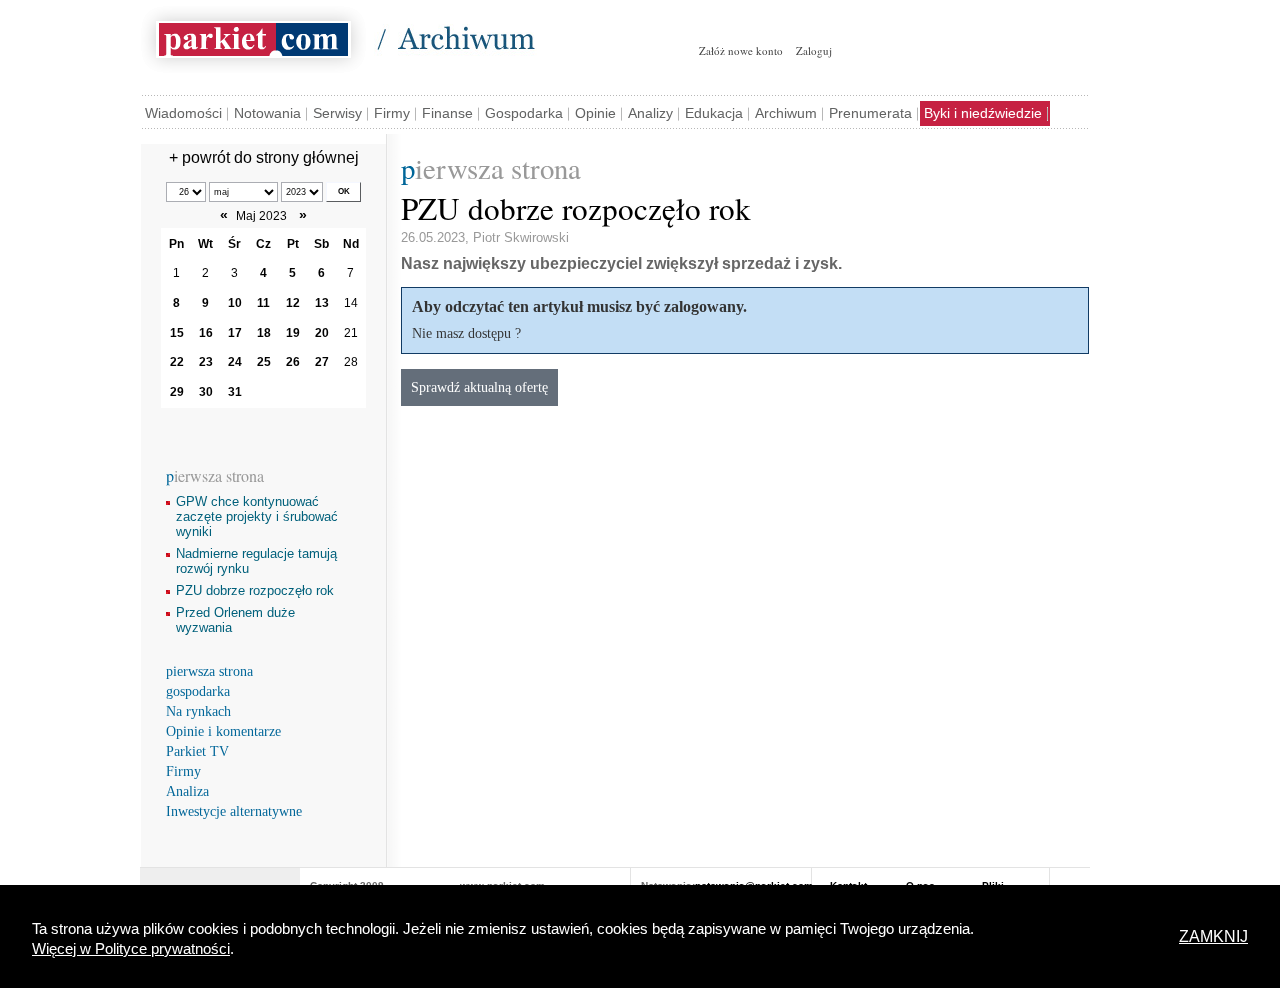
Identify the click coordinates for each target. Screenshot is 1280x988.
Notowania (267, 113)
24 (235, 362)
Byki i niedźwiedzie (983, 113)
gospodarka (198, 691)
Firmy (392, 113)
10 (235, 303)
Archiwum (786, 113)
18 (264, 333)
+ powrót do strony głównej (264, 157)
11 (263, 303)
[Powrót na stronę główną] (253, 36)
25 (264, 362)
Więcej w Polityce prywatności (131, 949)
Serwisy (337, 113)
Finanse (447, 113)
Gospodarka (524, 113)
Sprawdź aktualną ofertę (479, 387)
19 (293, 333)
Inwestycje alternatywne (234, 811)
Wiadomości (183, 113)
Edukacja (714, 113)
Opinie (595, 113)
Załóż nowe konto (741, 50)
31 (235, 392)
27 (322, 362)
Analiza (187, 791)
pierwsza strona (209, 671)
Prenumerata (870, 113)
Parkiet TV (197, 751)
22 (177, 362)
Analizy (650, 113)
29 (177, 392)
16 (206, 333)
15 (177, 333)
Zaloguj (814, 50)
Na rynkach (198, 711)
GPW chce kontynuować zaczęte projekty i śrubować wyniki (257, 516)
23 (206, 362)
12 (293, 303)
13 (322, 303)
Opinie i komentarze (223, 731)
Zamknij (1213, 936)
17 (235, 333)
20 (322, 333)
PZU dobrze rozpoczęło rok (255, 590)
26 (293, 362)
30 (206, 392)
